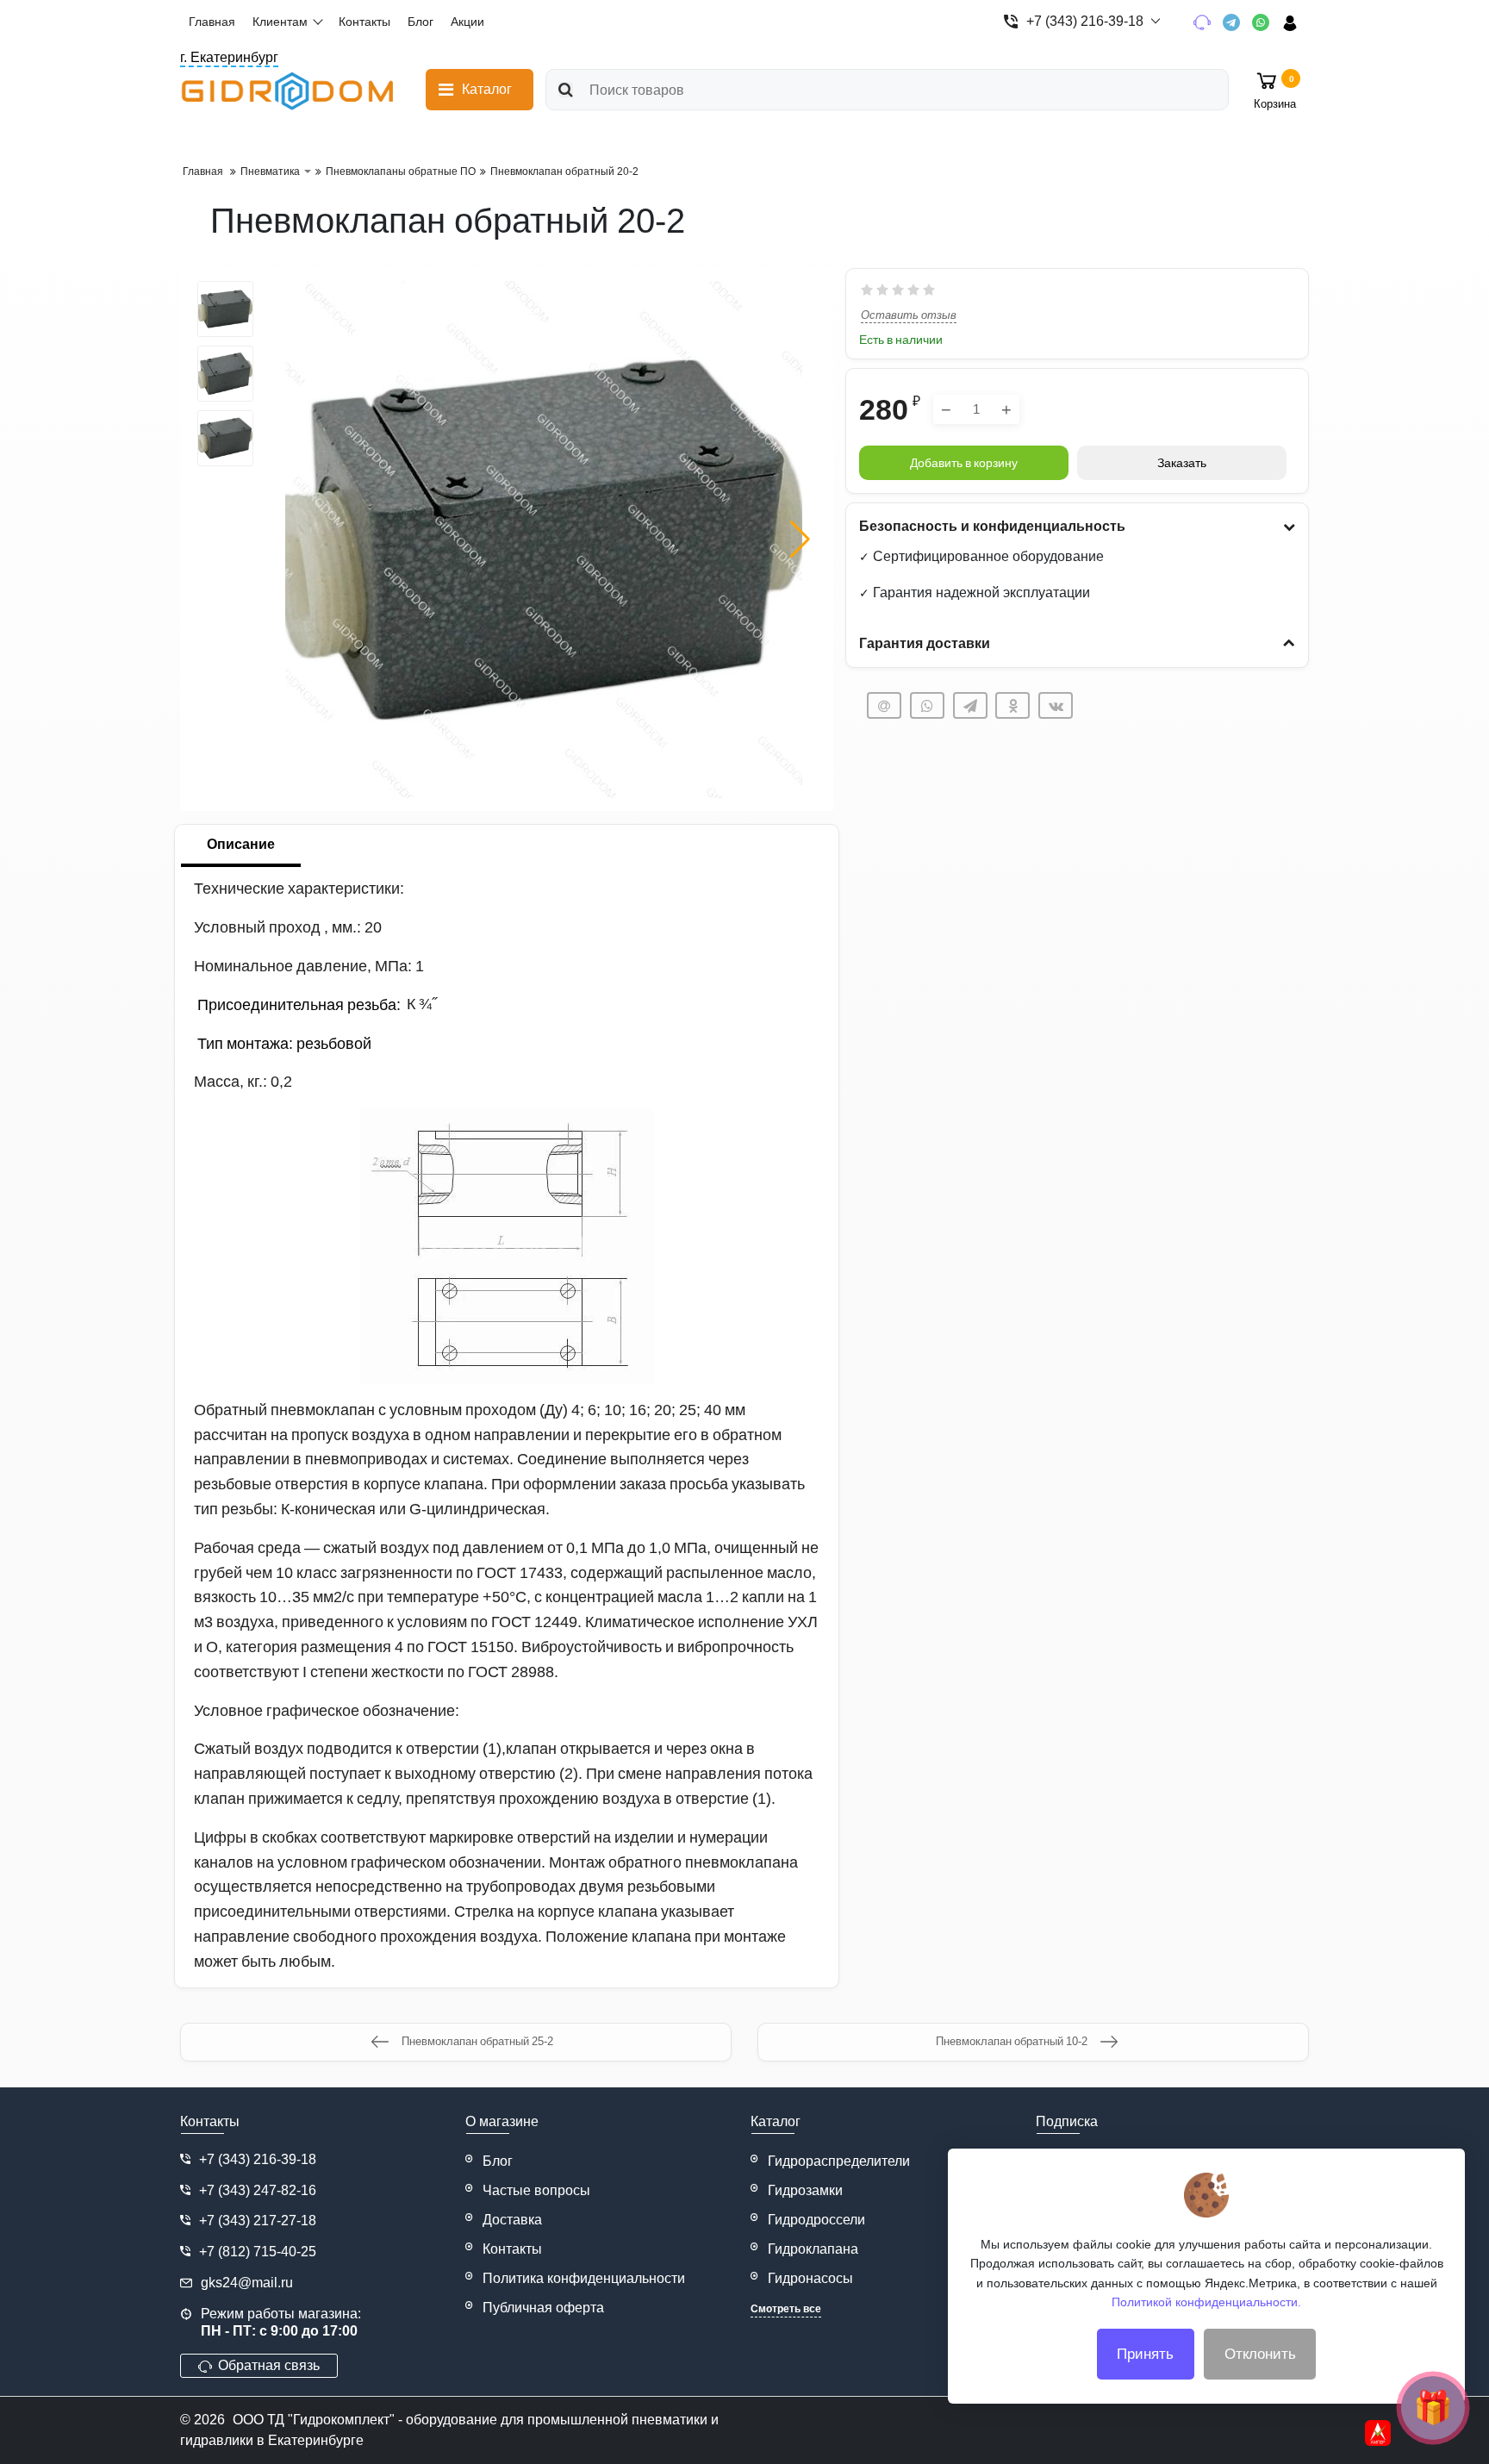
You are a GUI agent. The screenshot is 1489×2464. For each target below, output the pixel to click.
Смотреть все (786, 2309)
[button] (800, 540)
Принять (1145, 2354)
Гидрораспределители (839, 2161)
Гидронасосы (810, 2278)
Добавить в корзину (964, 463)
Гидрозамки (805, 2190)
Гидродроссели (816, 2220)
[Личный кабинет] (1296, 22)
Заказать (1182, 463)
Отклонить (1260, 2354)
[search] (566, 90)
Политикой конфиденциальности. (1206, 2302)
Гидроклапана (813, 2249)
